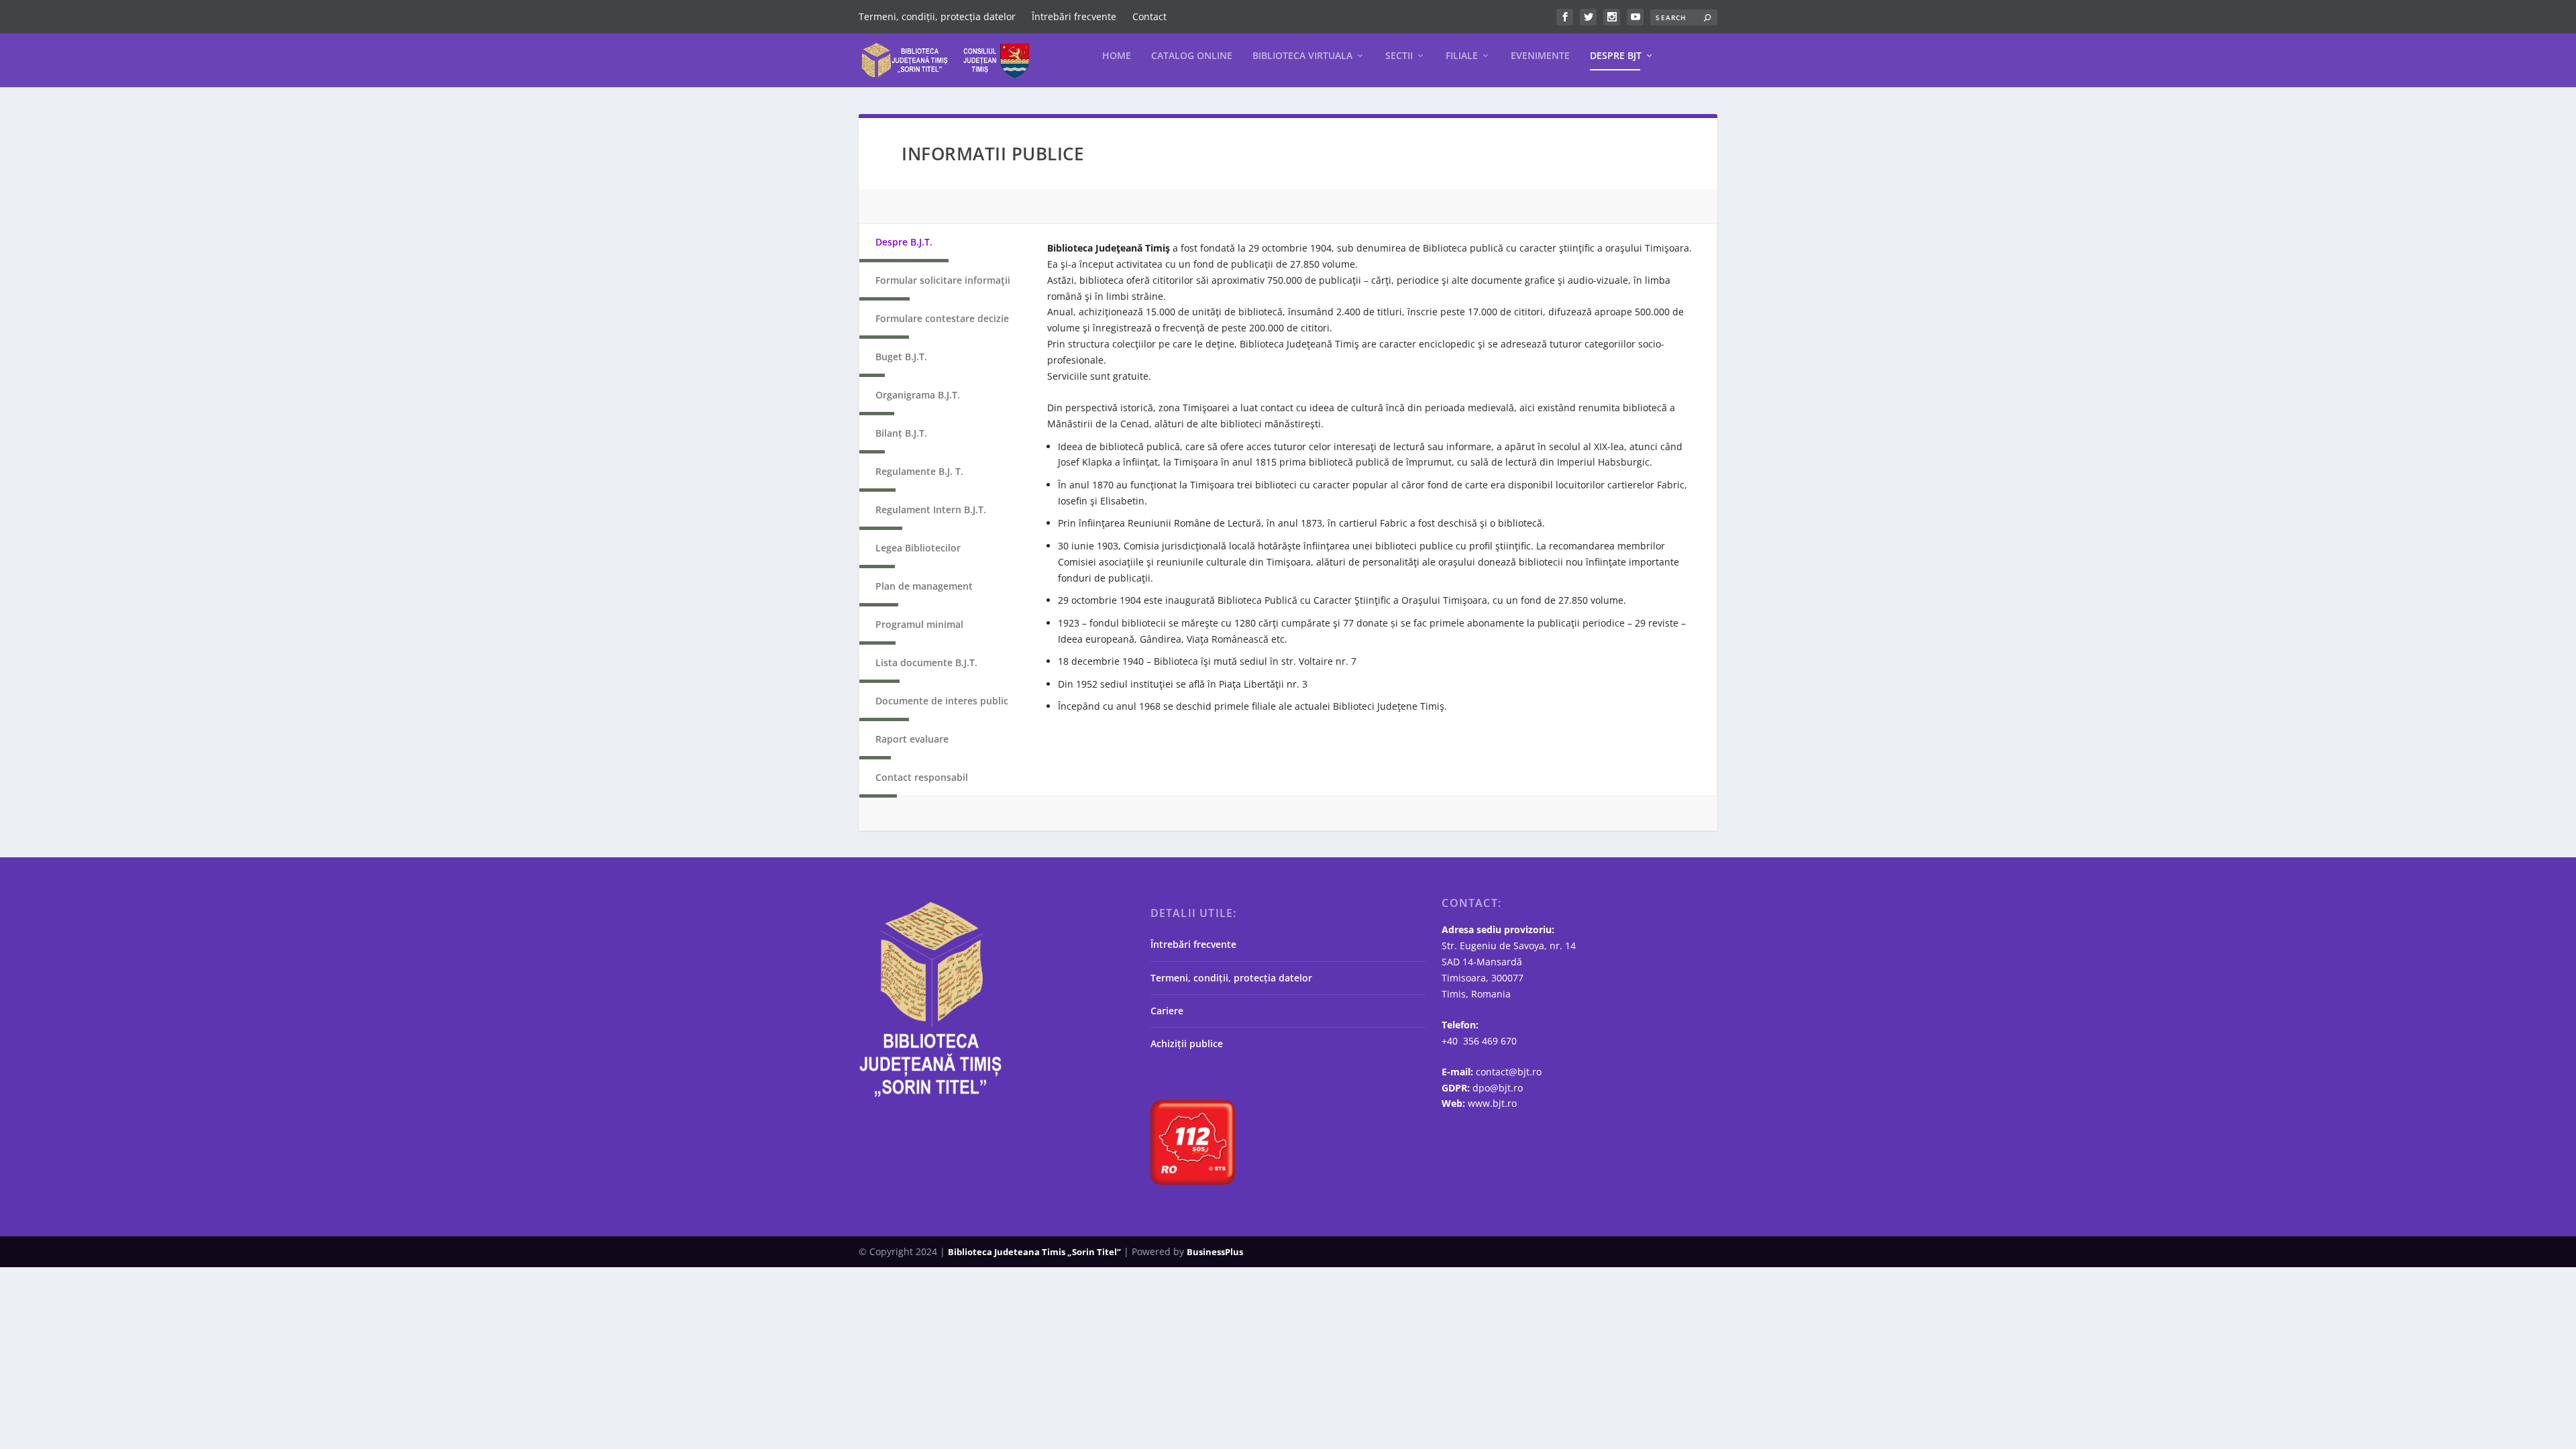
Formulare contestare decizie (942, 318)
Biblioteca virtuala (1302, 56)
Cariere (1167, 1011)
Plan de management (924, 586)
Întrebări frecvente (1074, 16)
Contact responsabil (922, 777)
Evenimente (1540, 56)
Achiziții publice (1187, 1043)
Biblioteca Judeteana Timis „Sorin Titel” (1034, 1252)
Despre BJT (1616, 56)
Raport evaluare (912, 739)
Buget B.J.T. (901, 357)
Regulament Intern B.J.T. (931, 509)
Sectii (1399, 56)
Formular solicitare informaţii (943, 280)
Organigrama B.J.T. (918, 395)
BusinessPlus (1215, 1252)
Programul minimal (919, 624)
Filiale (1462, 56)
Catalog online (1192, 56)
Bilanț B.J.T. (901, 433)
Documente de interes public (942, 701)
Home (1117, 56)
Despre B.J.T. (904, 242)
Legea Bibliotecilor (918, 548)
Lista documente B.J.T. (926, 662)
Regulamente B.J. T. (919, 471)
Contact (1149, 16)
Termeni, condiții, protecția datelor (937, 16)
